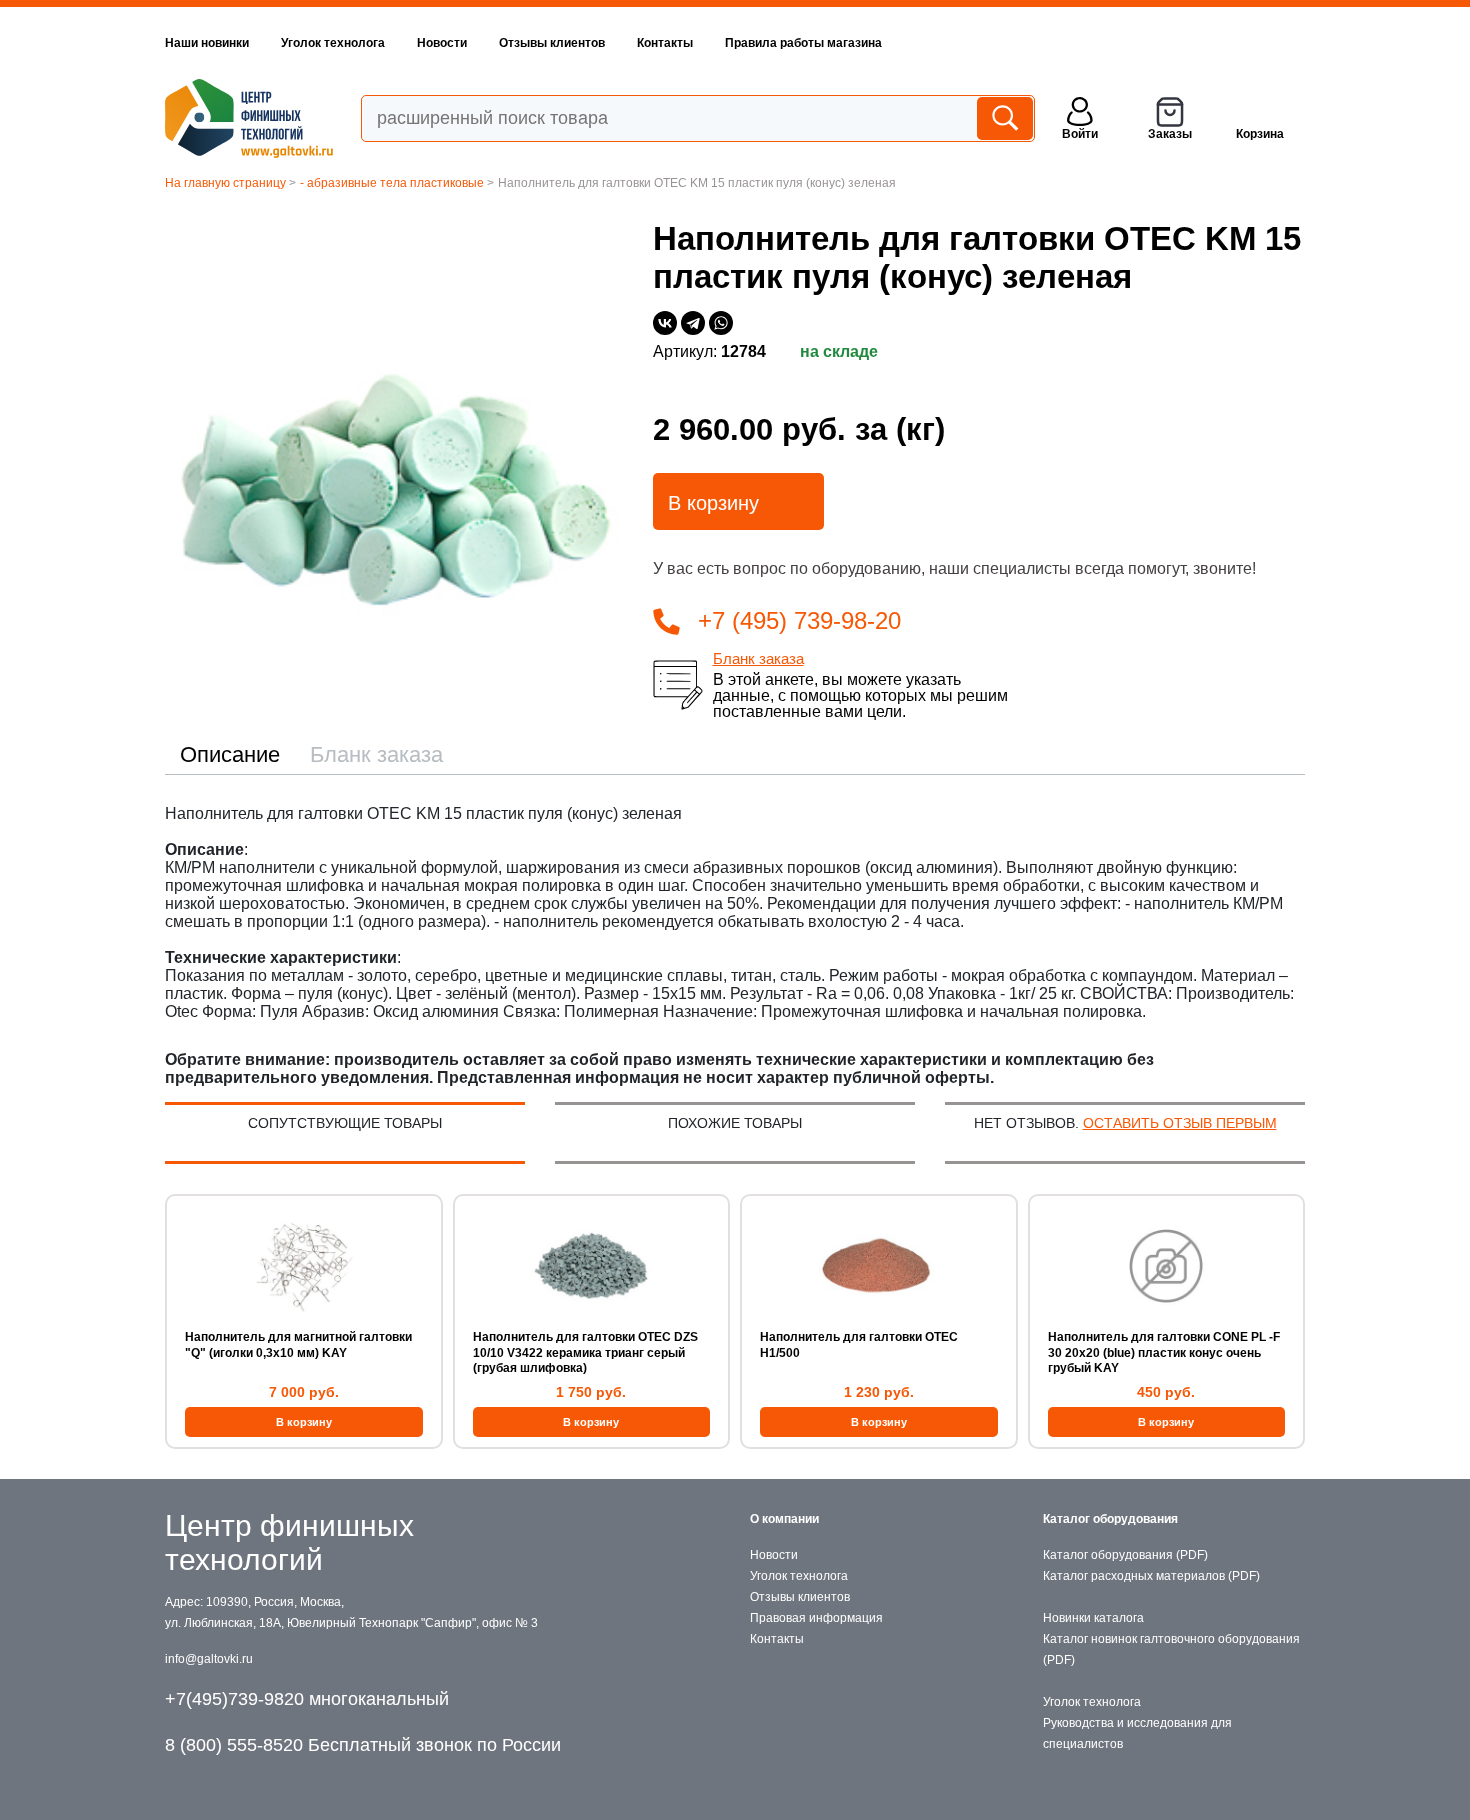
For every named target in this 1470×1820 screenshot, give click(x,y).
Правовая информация (816, 1618)
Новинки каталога (1093, 1618)
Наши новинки (207, 43)
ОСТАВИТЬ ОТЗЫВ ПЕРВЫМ (1180, 1123)
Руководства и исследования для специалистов (1137, 1733)
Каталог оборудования (1110, 1519)
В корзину (713, 503)
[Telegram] (693, 323)
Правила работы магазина (803, 43)
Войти (1080, 134)
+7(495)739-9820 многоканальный (307, 1699)
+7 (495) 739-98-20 (799, 620)
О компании (784, 1519)
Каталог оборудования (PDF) (1125, 1555)
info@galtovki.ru (209, 1659)
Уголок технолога (333, 43)
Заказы (1170, 134)
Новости (442, 43)
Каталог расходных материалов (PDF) (1151, 1576)
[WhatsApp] (721, 323)
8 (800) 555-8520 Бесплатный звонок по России (363, 1745)
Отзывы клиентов (552, 43)
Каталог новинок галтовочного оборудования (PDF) (1171, 1649)
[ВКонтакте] (665, 323)
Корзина (1260, 134)
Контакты (665, 43)
